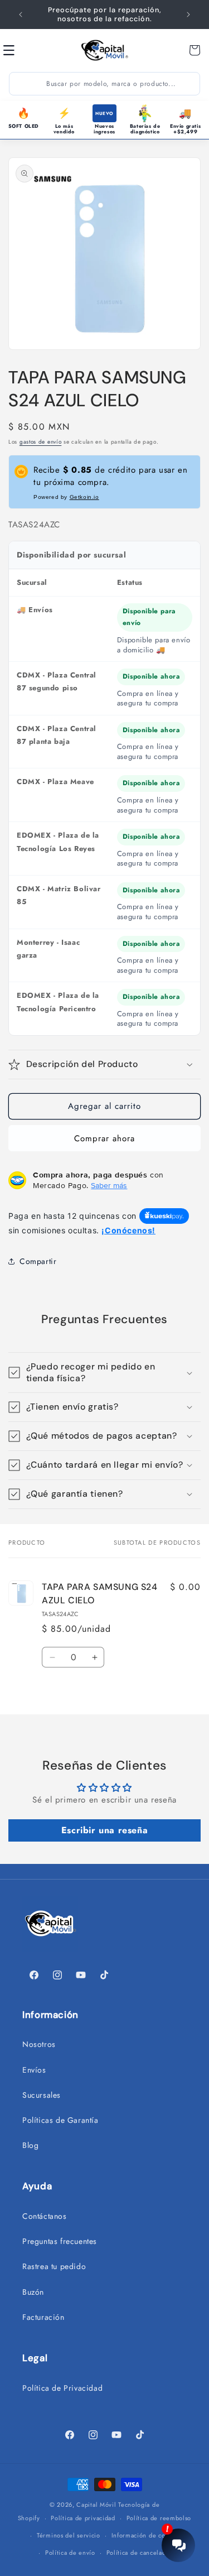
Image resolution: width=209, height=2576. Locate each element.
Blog (30, 2145)
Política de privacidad (83, 2518)
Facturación (43, 2317)
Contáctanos (45, 2216)
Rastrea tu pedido (54, 2266)
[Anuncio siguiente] (188, 15)
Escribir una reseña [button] (104, 1830)
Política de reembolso (159, 2518)
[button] (21, 50)
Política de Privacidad (62, 2388)
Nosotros (39, 2044)
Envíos (34, 2070)
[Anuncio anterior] (21, 15)
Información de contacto (147, 2535)
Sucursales (42, 2095)
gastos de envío (41, 442)
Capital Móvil (97, 2505)
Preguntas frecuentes (60, 2241)
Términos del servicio (69, 2535)
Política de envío (70, 2553)
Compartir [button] (38, 1261)
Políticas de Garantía (60, 2120)
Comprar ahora (104, 1138)
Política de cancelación (141, 2553)
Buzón (33, 2292)
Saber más (109, 1185)
